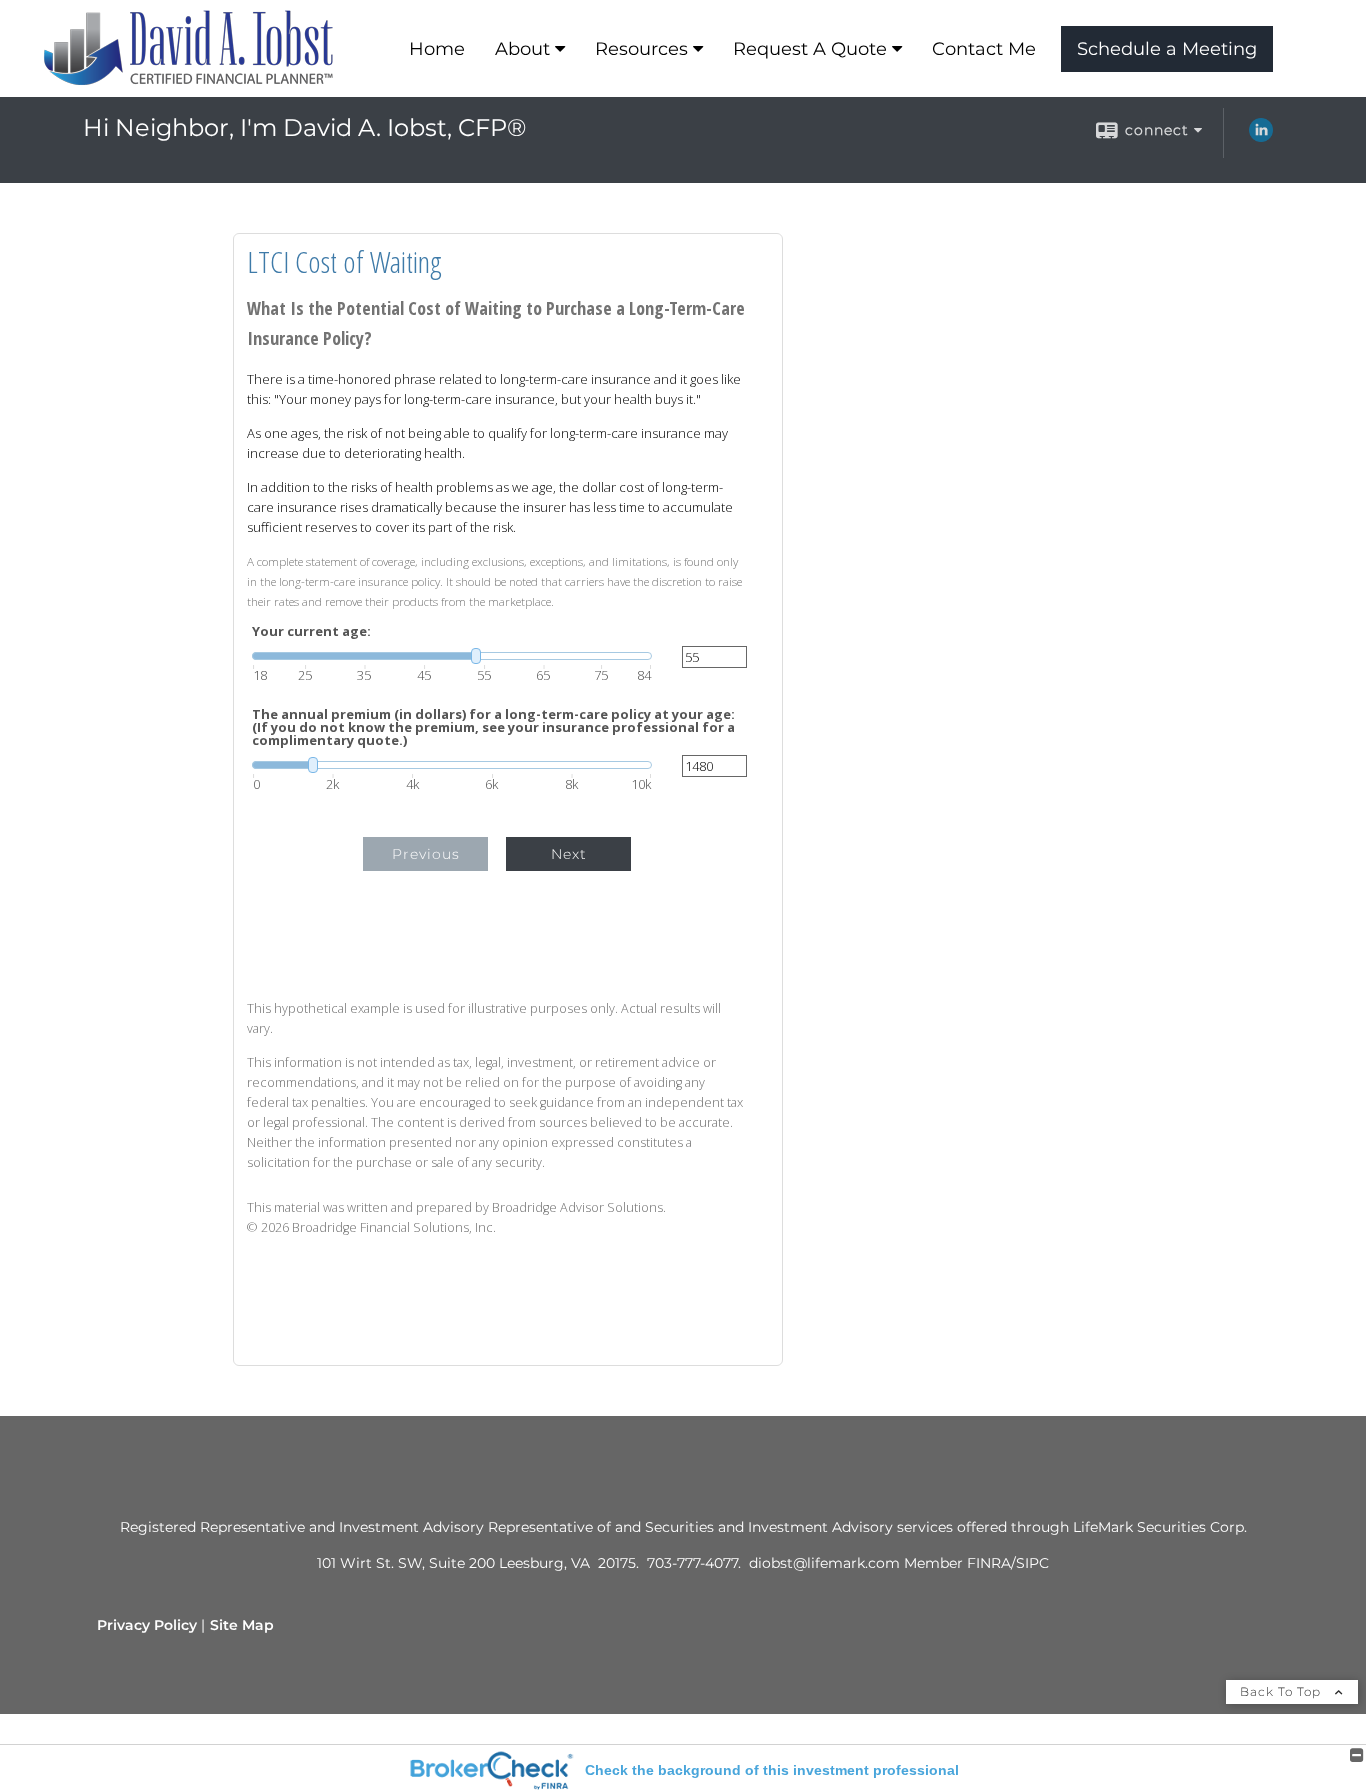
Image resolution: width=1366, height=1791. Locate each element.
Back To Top (1282, 1691)
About (522, 49)
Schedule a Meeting (1167, 49)
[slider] (452, 656)
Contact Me (984, 49)
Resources (641, 49)
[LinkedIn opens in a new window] (1261, 137)
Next (569, 854)
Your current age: (311, 631)
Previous (426, 854)
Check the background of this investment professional (772, 1770)
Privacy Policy (147, 1625)
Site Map (242, 1625)
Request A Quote (810, 49)
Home (437, 49)
